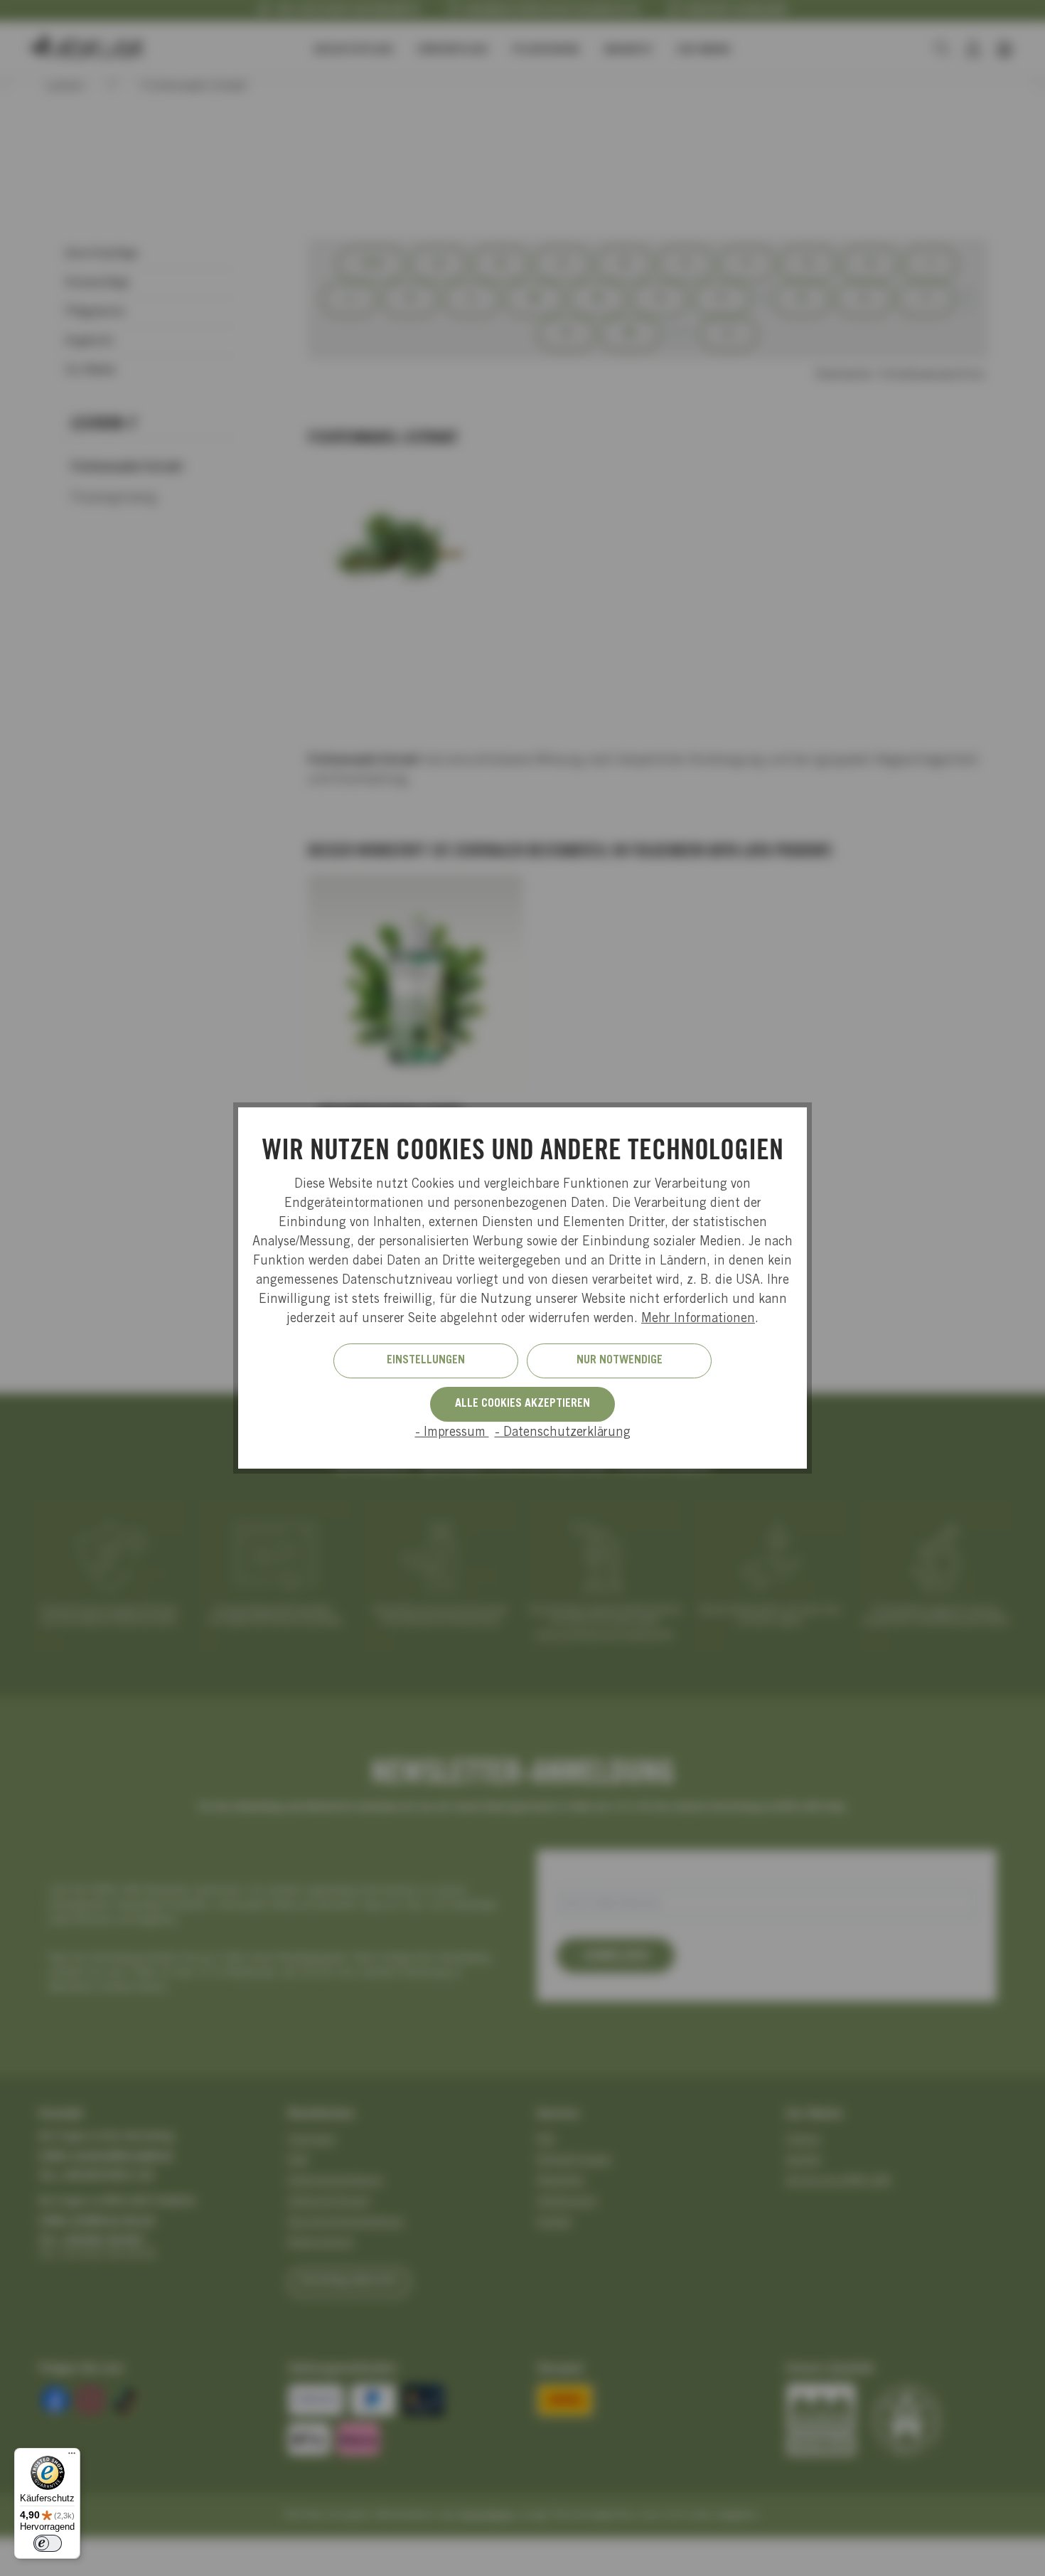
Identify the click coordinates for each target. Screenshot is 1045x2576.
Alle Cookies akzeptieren (522, 1404)
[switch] (48, 2543)
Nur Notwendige (620, 1361)
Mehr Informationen (698, 1319)
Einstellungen (426, 1361)
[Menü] (72, 2457)
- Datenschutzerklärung (563, 1433)
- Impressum (452, 1433)
